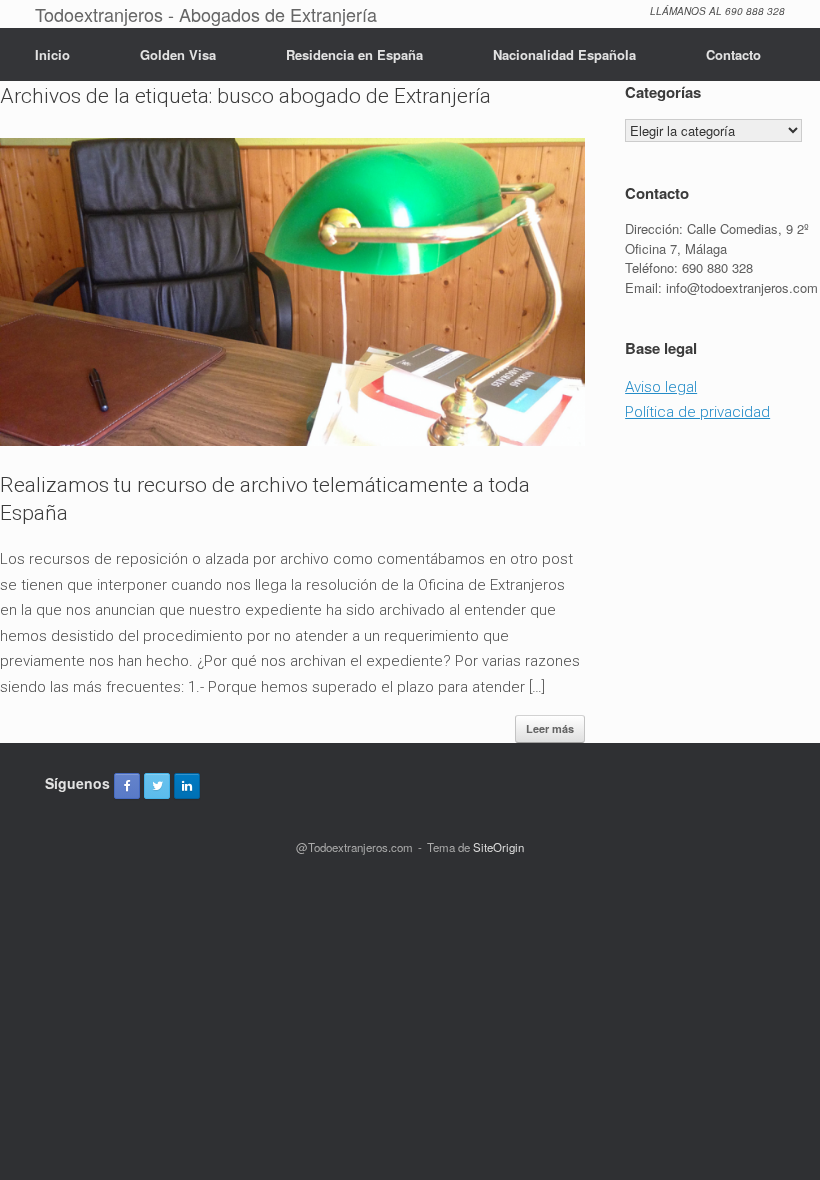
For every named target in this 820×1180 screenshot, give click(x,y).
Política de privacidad (697, 412)
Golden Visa (178, 54)
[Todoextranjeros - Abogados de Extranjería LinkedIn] (187, 786)
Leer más (550, 728)
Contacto (733, 54)
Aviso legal (661, 387)
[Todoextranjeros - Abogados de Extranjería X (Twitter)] (157, 786)
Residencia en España (354, 54)
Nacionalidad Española (564, 54)
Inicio (52, 54)
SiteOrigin (498, 847)
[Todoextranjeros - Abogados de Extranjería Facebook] (127, 786)
